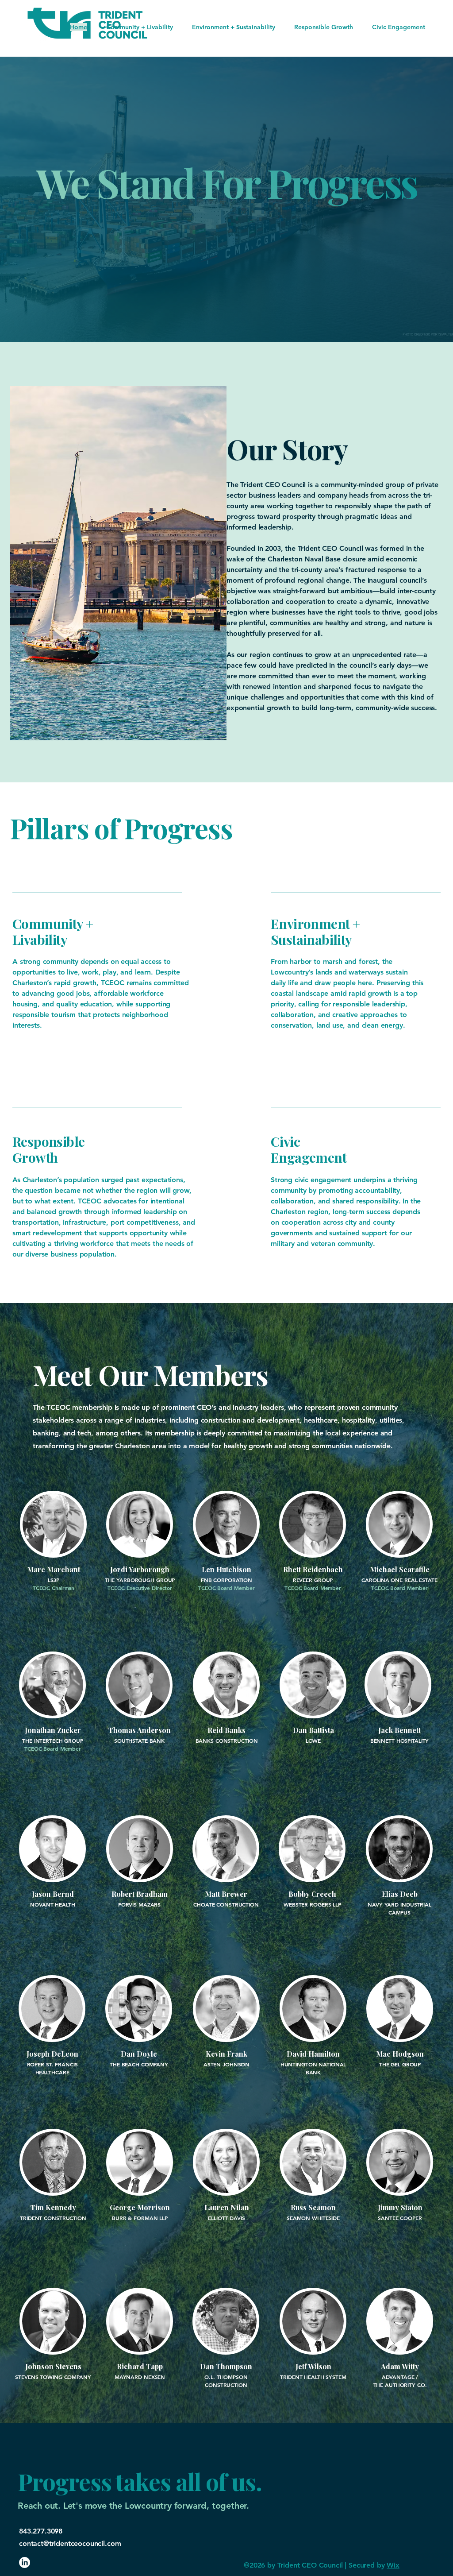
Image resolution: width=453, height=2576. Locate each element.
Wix (393, 2565)
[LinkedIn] (25, 2562)
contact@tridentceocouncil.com (70, 2543)
